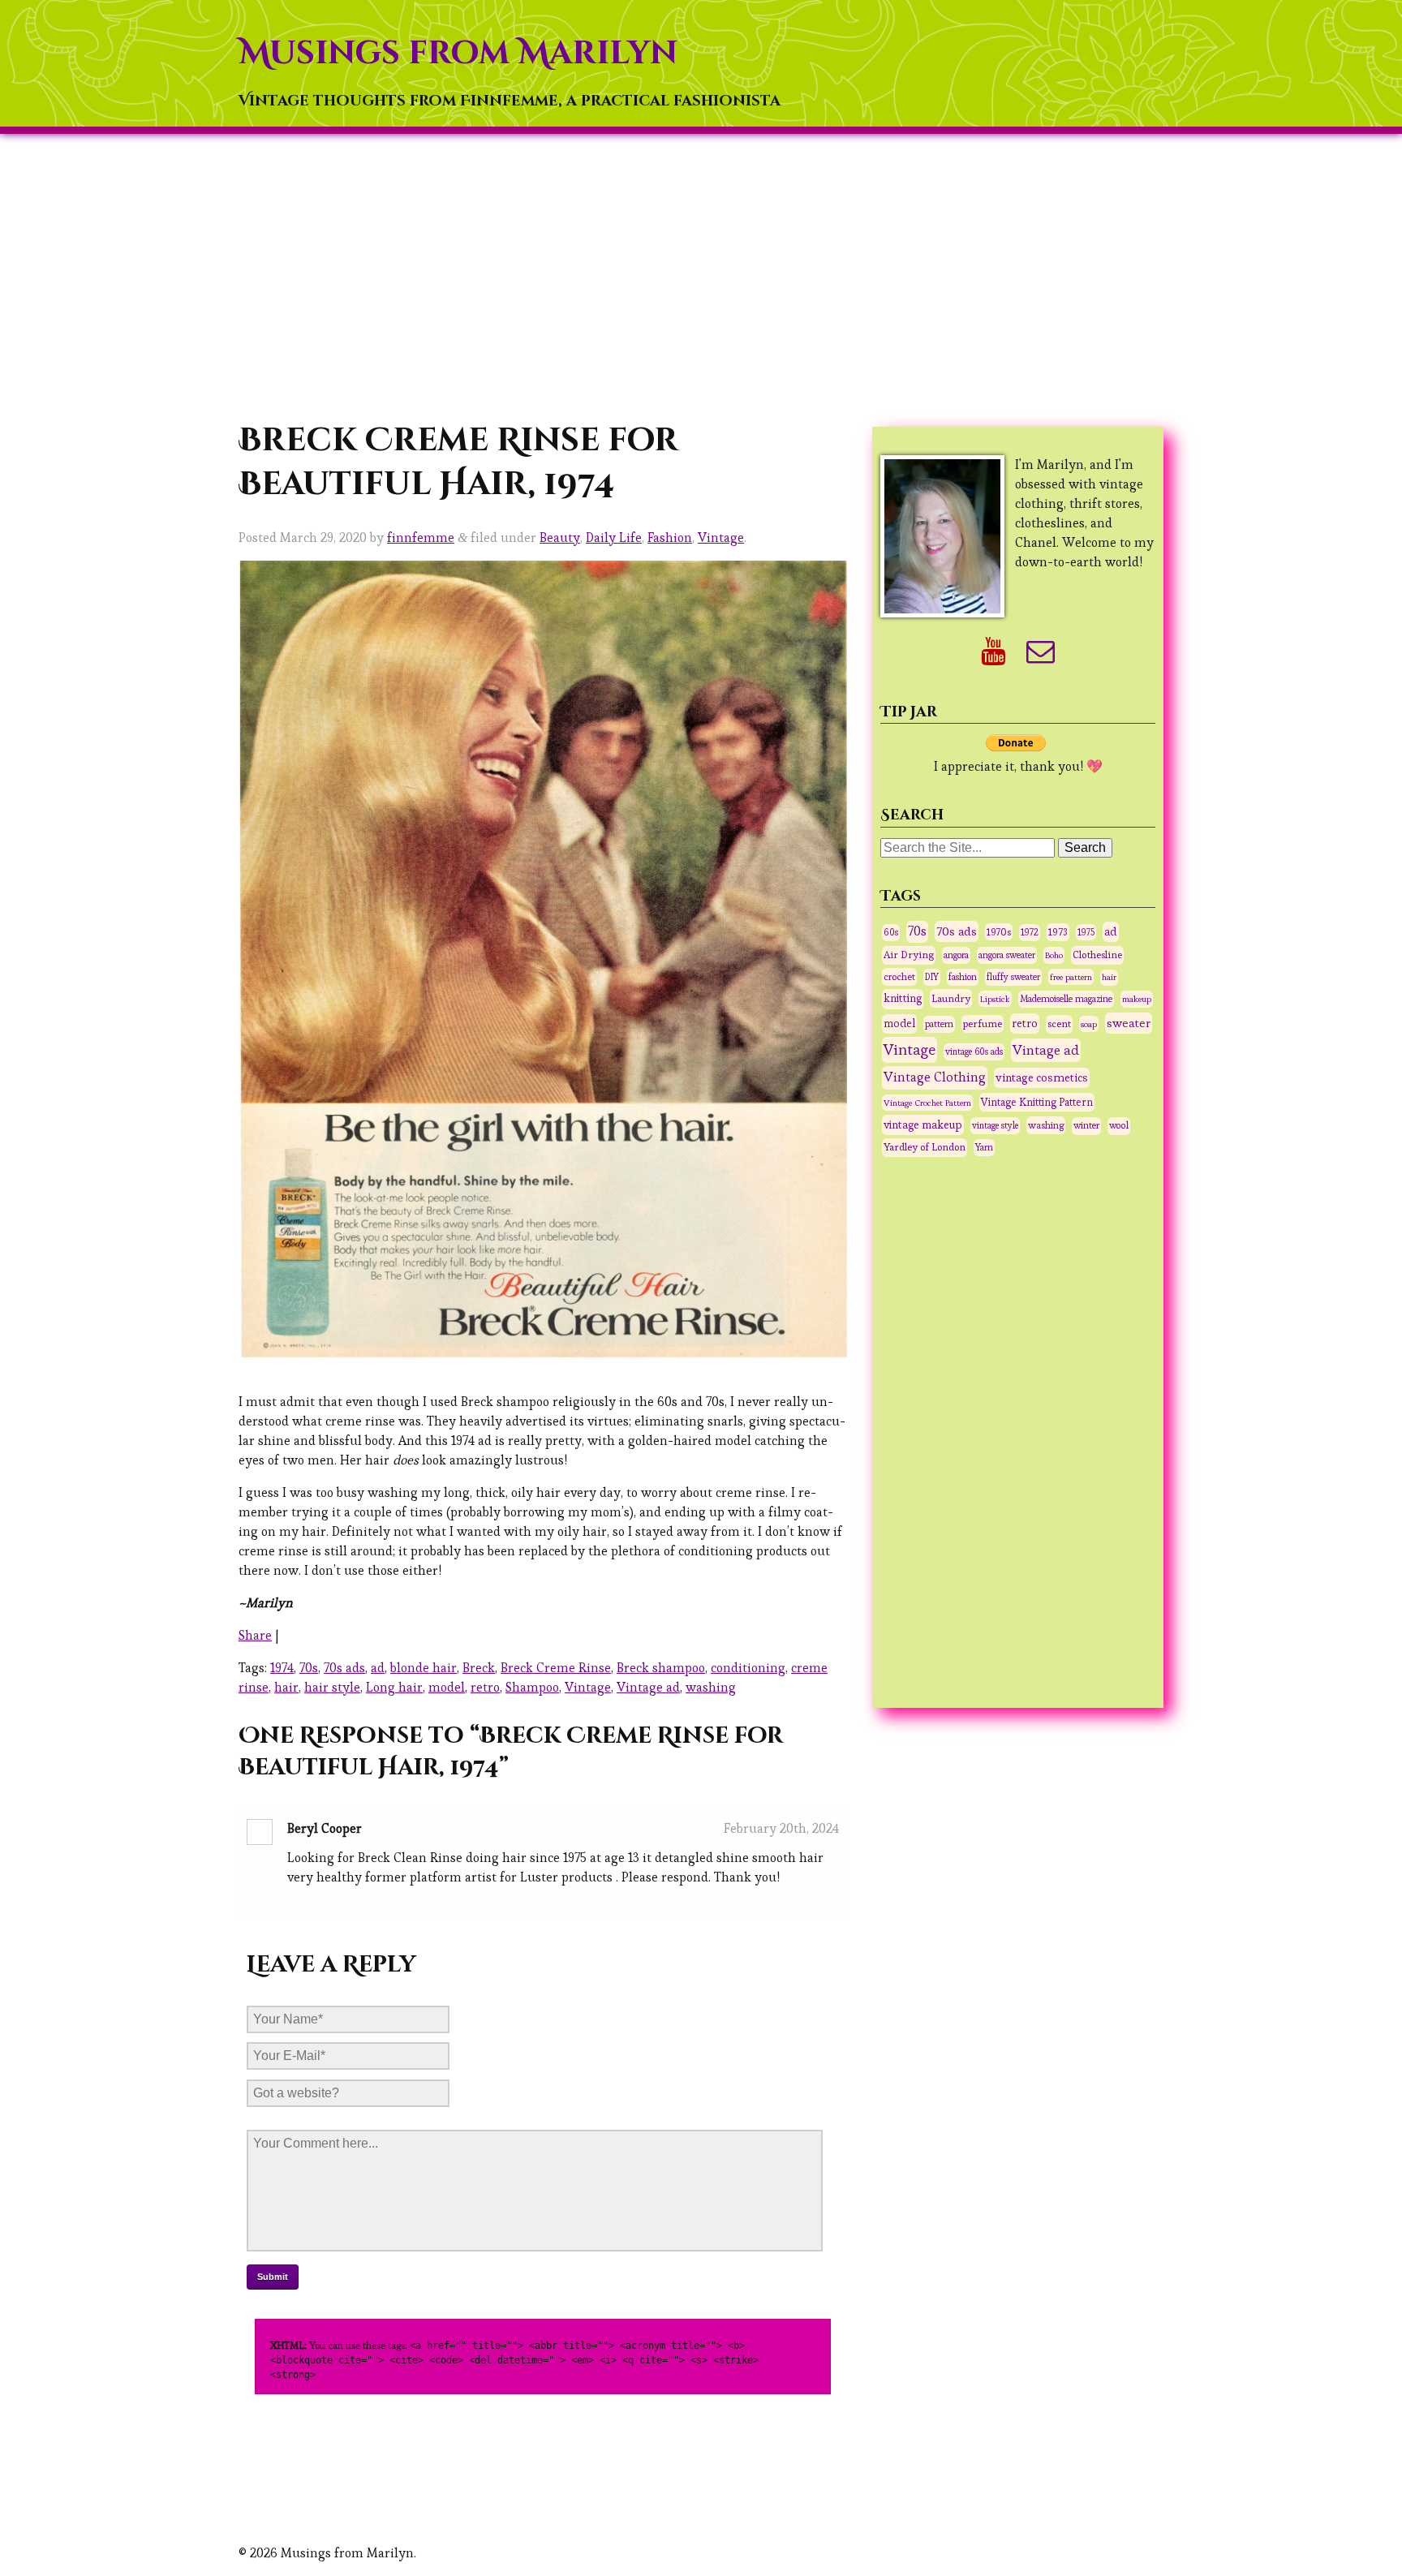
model (447, 1687)
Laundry (951, 998)
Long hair (394, 1687)
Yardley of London (925, 1147)
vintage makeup (923, 1125)
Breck (479, 1668)
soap (1089, 1024)
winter (1086, 1125)
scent (1059, 1024)
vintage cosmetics (1042, 1077)
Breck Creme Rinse (556, 1668)
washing (711, 1687)
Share (255, 1635)
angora (956, 955)
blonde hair (424, 1668)
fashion (963, 977)
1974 (282, 1668)
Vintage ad (648, 1687)
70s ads (344, 1668)
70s (309, 1668)
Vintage (721, 538)
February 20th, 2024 (781, 1828)
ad (378, 1668)
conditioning (748, 1668)
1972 (1030, 932)
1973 (1058, 932)
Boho (1054, 955)
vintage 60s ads (974, 1051)
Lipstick (995, 999)
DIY (932, 977)
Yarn (984, 1147)
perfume (983, 1024)
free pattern (1071, 977)
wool (1119, 1125)
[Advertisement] (701, 277)
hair (286, 1687)
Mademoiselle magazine (1066, 999)
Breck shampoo (661, 1668)
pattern (939, 1024)
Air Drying (909, 955)
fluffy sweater (1013, 977)
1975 (1086, 932)
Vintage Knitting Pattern (1037, 1102)
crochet (899, 976)
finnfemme (421, 538)
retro (485, 1687)
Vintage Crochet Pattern (927, 1103)
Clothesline (1097, 955)
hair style (332, 1687)
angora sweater (1007, 955)
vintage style (995, 1125)
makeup (1137, 999)
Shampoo (532, 1687)
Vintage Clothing (935, 1077)
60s (891, 932)
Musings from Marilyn (458, 54)
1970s (999, 932)
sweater (1129, 1023)
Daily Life (614, 538)
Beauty (560, 538)
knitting (903, 998)
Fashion (670, 538)
